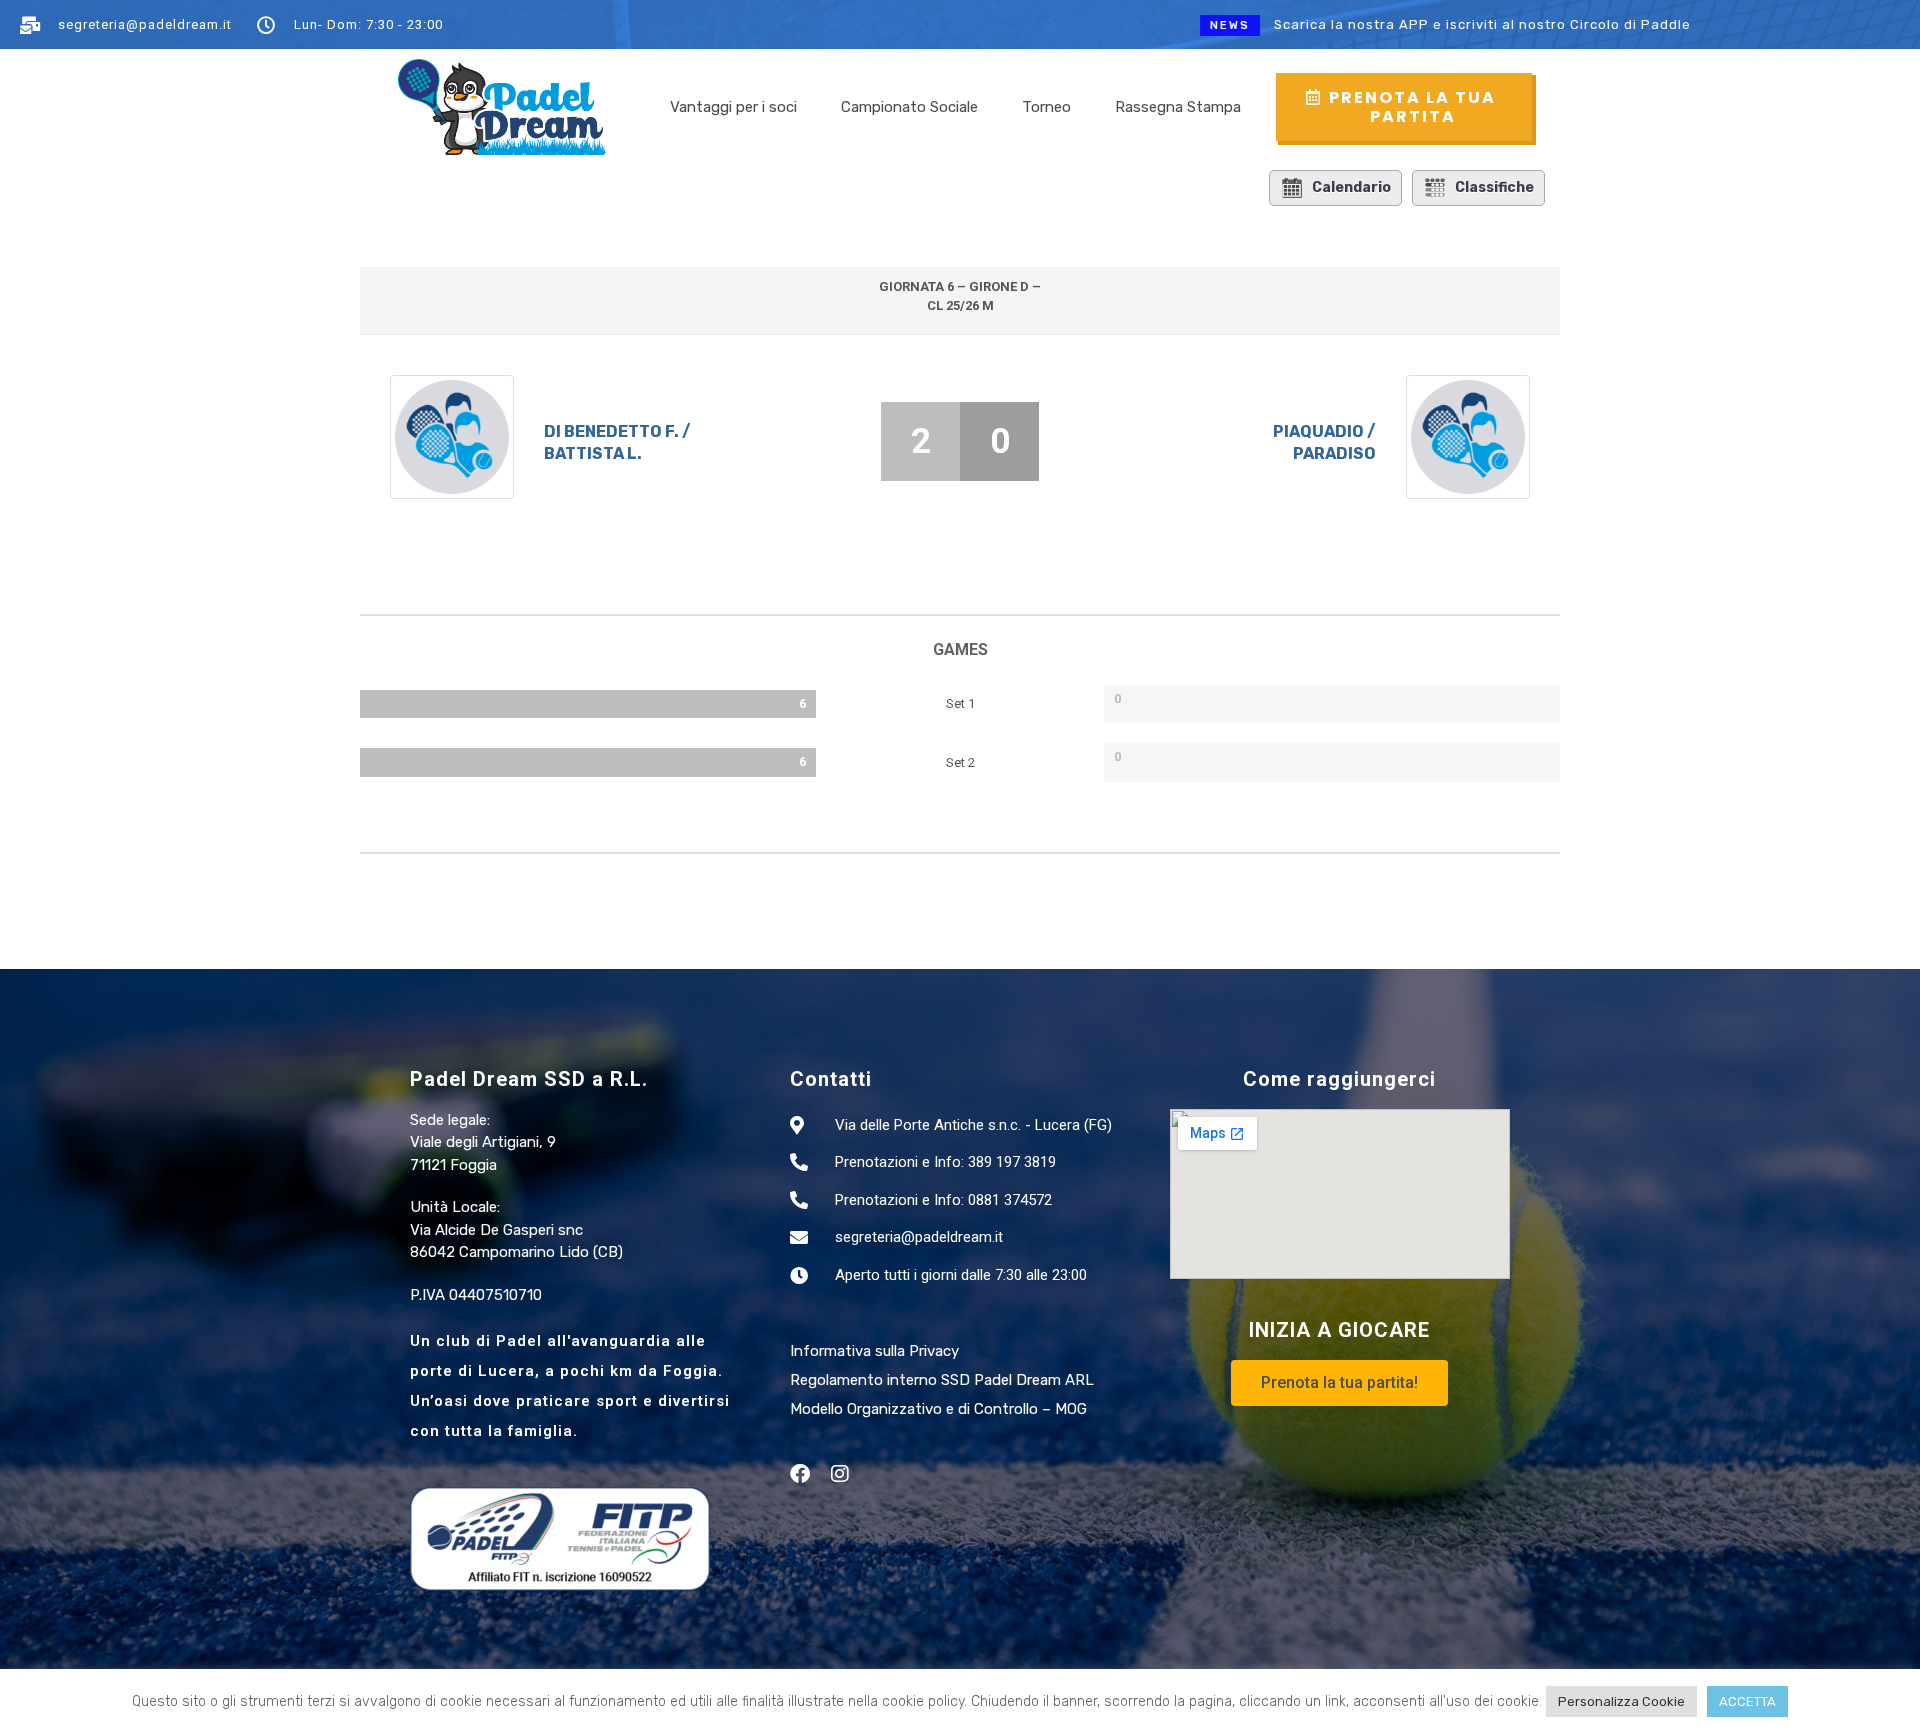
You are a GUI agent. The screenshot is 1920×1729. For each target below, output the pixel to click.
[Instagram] (840, 1474)
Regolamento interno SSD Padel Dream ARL (942, 1380)
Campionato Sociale (909, 107)
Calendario (1351, 187)
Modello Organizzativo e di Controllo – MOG (938, 1409)
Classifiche (1494, 187)
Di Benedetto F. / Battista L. (617, 442)
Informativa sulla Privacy (874, 1351)
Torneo (1046, 107)
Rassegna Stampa (1178, 107)
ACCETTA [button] (1747, 1701)
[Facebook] (800, 1474)
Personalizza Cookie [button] (1621, 1701)
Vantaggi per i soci (733, 107)
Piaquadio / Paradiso (1324, 442)
